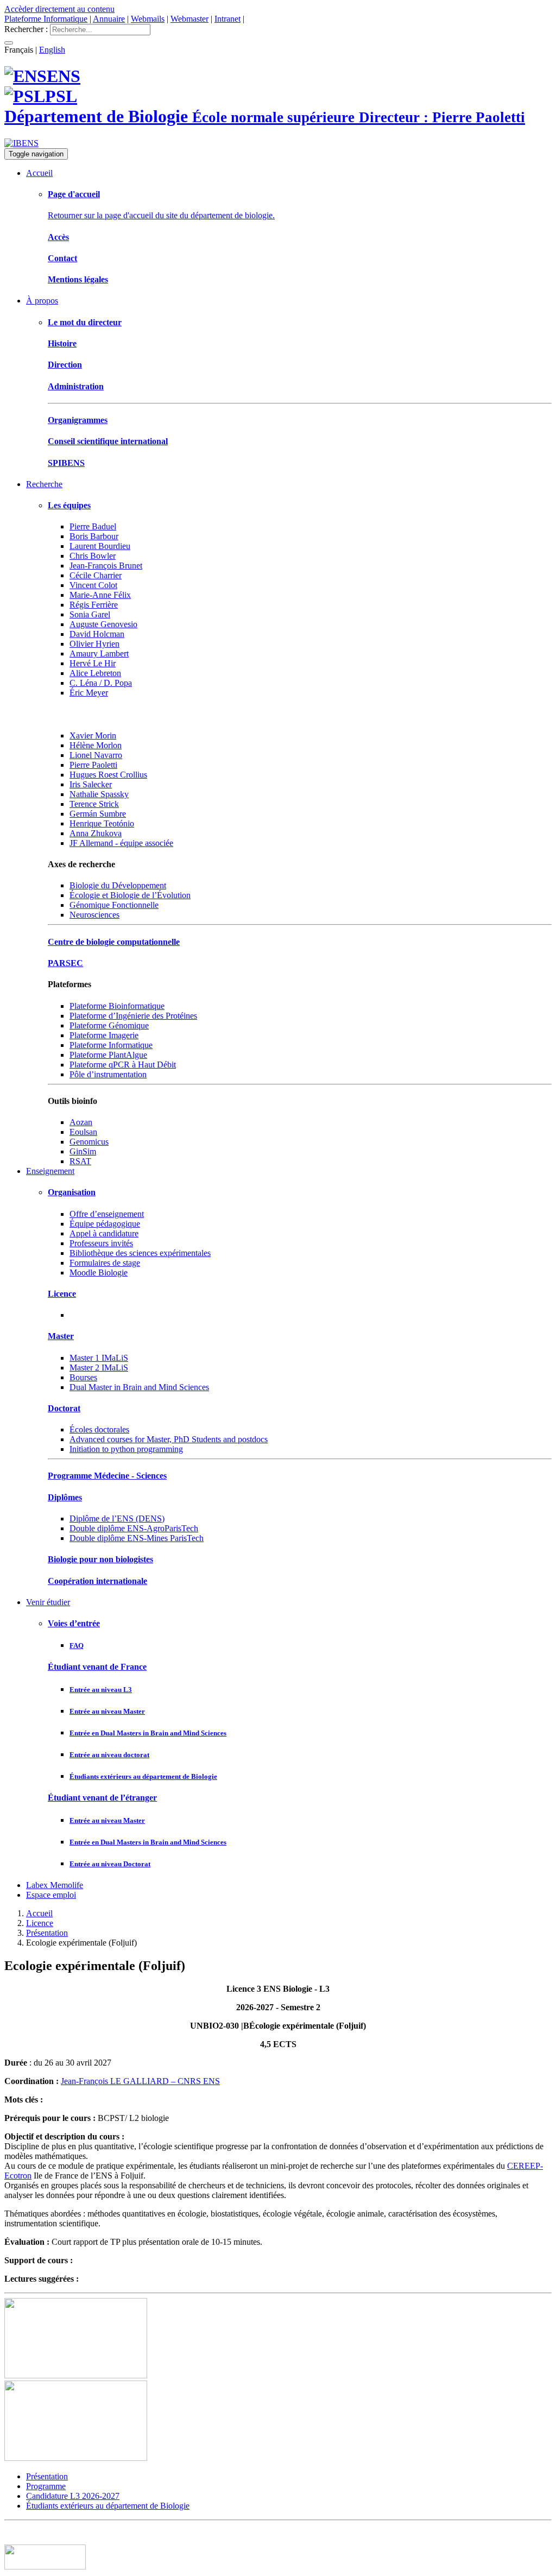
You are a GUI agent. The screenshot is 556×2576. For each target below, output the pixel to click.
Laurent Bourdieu (100, 546)
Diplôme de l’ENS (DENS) (117, 1519)
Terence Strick (94, 804)
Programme (46, 2486)
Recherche (44, 484)
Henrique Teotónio (102, 823)
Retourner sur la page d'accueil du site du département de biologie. (161, 215)
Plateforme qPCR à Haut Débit (123, 1065)
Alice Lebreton (95, 673)
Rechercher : (26, 29)
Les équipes (69, 505)
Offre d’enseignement (107, 1214)
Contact (62, 258)
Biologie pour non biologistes (100, 1559)
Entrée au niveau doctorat (109, 1755)
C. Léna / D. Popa (101, 683)
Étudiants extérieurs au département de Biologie (143, 1776)
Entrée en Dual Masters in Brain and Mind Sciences (148, 1733)
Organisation (72, 1192)
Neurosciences (94, 915)
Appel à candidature (104, 1233)
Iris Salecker (91, 784)
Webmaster (189, 19)
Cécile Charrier (96, 575)
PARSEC (65, 963)
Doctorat (64, 1408)
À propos (42, 301)
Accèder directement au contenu (59, 9)
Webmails (148, 19)
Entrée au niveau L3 (101, 1690)
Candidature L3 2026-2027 (73, 2496)
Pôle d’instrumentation (108, 1074)
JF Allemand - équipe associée (121, 843)
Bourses (83, 1377)
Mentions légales (78, 279)
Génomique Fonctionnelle (114, 905)
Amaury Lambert (99, 654)
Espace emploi (51, 1895)
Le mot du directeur (85, 322)
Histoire (62, 343)
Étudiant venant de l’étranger (102, 1798)
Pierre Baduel (93, 526)
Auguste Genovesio (103, 624)
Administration (76, 386)
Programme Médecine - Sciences (107, 1476)
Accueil (39, 173)
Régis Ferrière (94, 605)
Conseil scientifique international (108, 441)
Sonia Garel (90, 614)
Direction (65, 365)
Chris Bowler (93, 556)
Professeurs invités (101, 1243)
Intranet (228, 19)
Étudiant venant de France (97, 1667)
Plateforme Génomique (109, 1025)
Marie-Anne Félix (100, 595)
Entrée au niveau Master (107, 1711)
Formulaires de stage (105, 1263)
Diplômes (65, 1497)
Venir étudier (48, 1602)
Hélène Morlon (96, 745)
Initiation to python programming (126, 1449)
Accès (58, 237)
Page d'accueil (74, 194)
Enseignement (50, 1171)
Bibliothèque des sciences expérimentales (140, 1253)
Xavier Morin (93, 735)
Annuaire (109, 19)
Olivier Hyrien (94, 644)
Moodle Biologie (99, 1273)
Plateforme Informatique (46, 19)
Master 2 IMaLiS (99, 1368)
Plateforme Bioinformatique (117, 1006)
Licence (62, 1294)
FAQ (77, 1646)
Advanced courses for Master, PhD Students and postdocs (169, 1439)
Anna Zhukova (96, 833)
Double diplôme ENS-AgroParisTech (134, 1528)
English (52, 50)
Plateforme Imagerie (104, 1035)
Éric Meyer (89, 693)
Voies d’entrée (74, 1623)
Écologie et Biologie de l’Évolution (130, 895)
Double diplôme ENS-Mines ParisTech (137, 1538)
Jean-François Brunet (106, 566)
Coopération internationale (97, 1581)
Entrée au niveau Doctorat (110, 1864)
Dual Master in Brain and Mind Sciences (139, 1387)
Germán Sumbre (98, 814)
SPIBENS (66, 463)
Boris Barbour (94, 536)
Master (61, 1336)
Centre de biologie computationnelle (114, 942)
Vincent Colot (93, 585)
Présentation (47, 1933)
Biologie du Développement (118, 885)
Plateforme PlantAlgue (108, 1055)
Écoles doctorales (99, 1429)
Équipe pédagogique (105, 1224)
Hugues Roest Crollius (108, 775)
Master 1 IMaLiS (99, 1358)
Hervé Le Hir (93, 663)
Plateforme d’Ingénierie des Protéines (133, 1016)
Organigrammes (78, 420)
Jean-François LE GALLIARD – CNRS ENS (140, 2081)
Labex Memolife (55, 1885)
